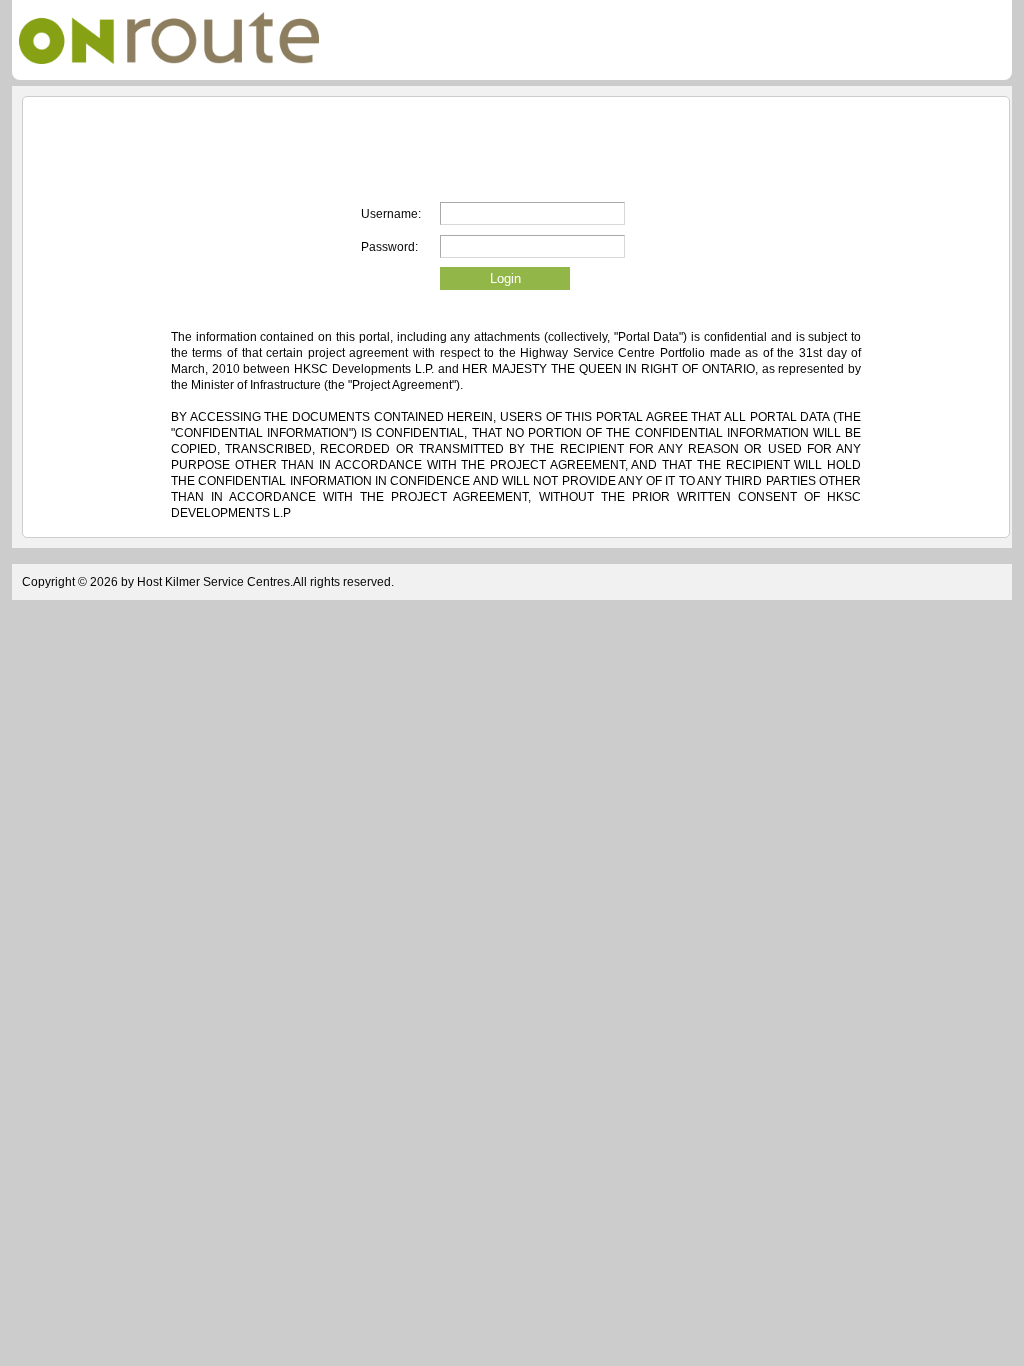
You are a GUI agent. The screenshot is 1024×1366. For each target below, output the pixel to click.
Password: (389, 247)
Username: (391, 214)
